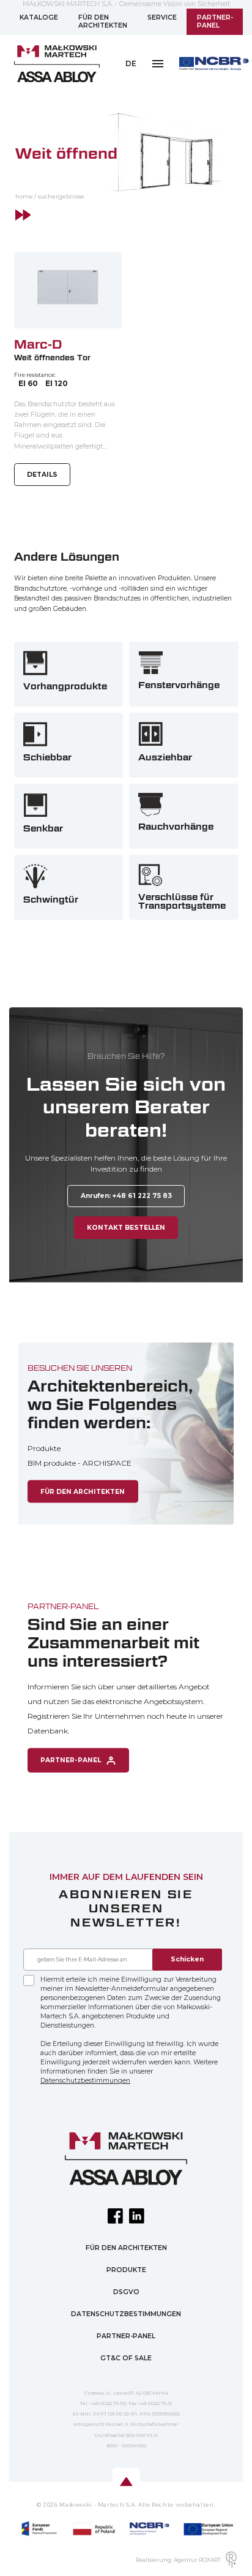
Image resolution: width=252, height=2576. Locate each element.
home (24, 196)
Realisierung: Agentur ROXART (178, 2560)
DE (131, 63)
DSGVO (126, 2292)
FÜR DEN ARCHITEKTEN (103, 22)
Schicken (187, 1959)
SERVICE (162, 17)
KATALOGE (39, 17)
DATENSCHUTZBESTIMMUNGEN (126, 2314)
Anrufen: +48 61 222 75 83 (126, 1196)
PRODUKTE (126, 2270)
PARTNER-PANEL (215, 22)
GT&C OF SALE (126, 2358)
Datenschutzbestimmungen (85, 2081)
